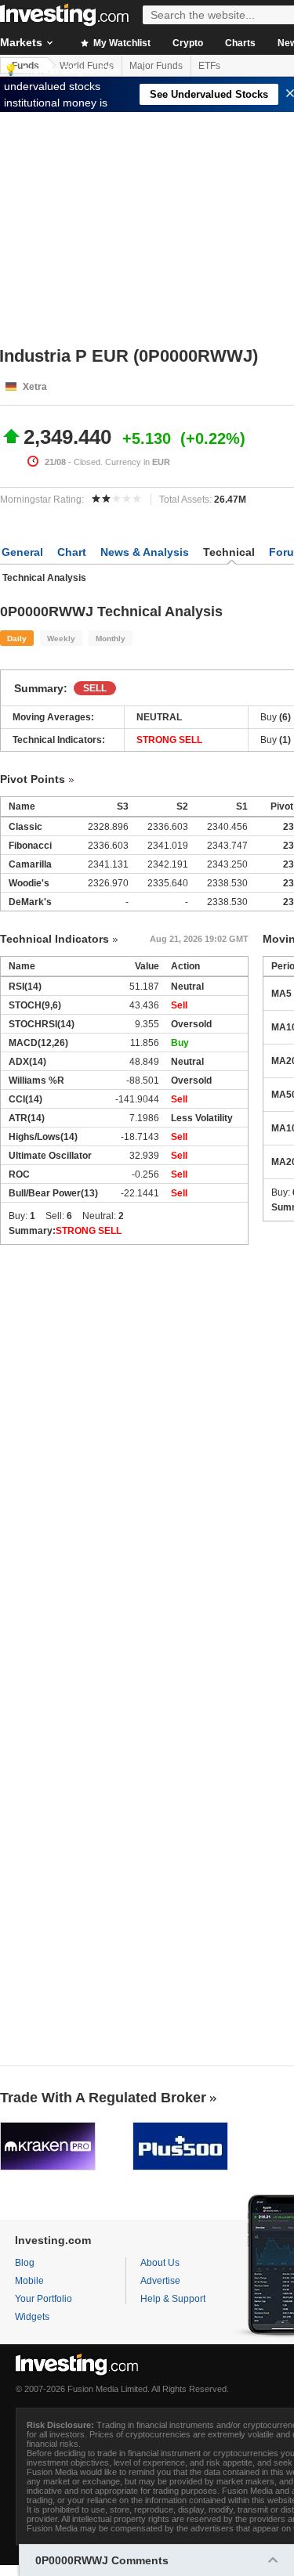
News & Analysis (145, 552)
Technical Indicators (54, 939)
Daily (17, 639)
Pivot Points (33, 779)
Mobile (29, 2281)
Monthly (111, 639)
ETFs (209, 66)
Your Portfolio (44, 2299)
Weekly (61, 639)
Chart (72, 552)
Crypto (188, 43)
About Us (160, 2263)
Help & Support (173, 2299)
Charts (240, 43)
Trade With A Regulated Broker (103, 2098)
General (22, 552)
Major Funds (156, 66)
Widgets (32, 2317)
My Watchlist (121, 43)
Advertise (160, 2281)
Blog (25, 2263)
